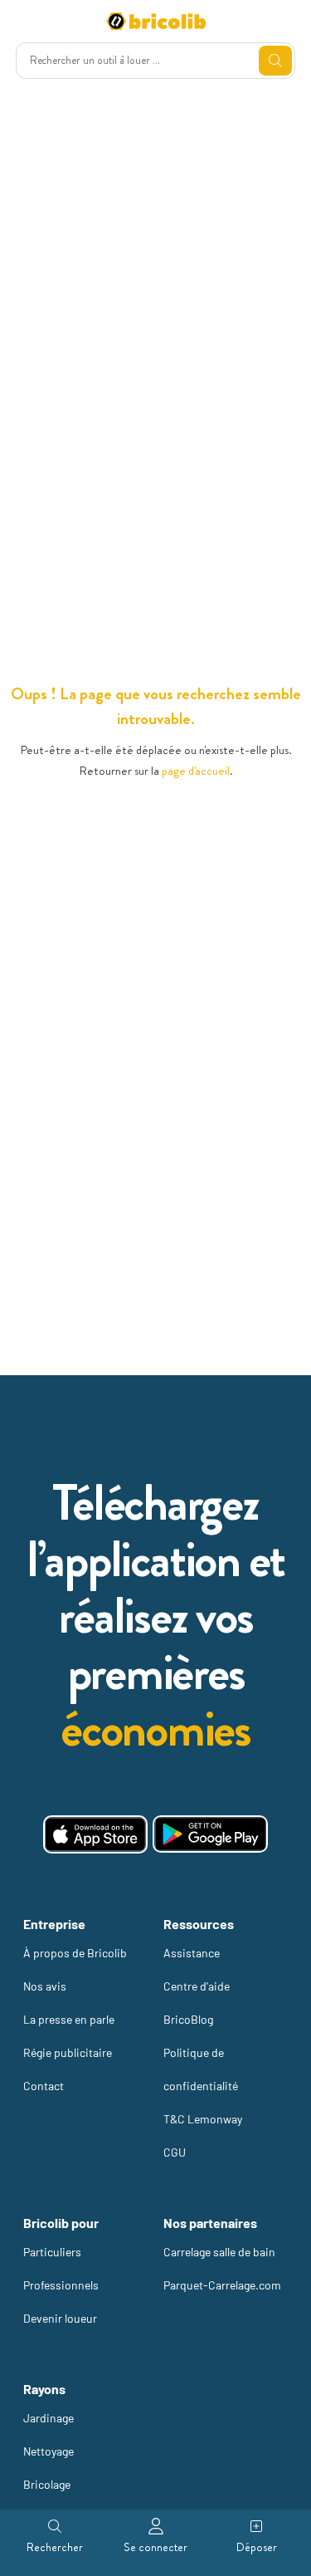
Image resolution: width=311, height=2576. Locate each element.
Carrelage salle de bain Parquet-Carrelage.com (222, 2268)
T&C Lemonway (203, 2119)
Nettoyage (49, 2451)
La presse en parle (69, 2019)
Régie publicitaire (68, 2052)
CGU (175, 2152)
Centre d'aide (197, 1986)
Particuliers (52, 2252)
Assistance (192, 1953)
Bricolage (47, 2484)
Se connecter (155, 2547)
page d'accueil (196, 771)
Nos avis (45, 1986)
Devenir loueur (60, 2318)
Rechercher (55, 2547)
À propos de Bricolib (75, 1953)
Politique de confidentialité (201, 2069)
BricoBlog (188, 2019)
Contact (44, 2086)
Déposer (257, 2547)
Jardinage (49, 2418)
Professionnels (61, 2285)
